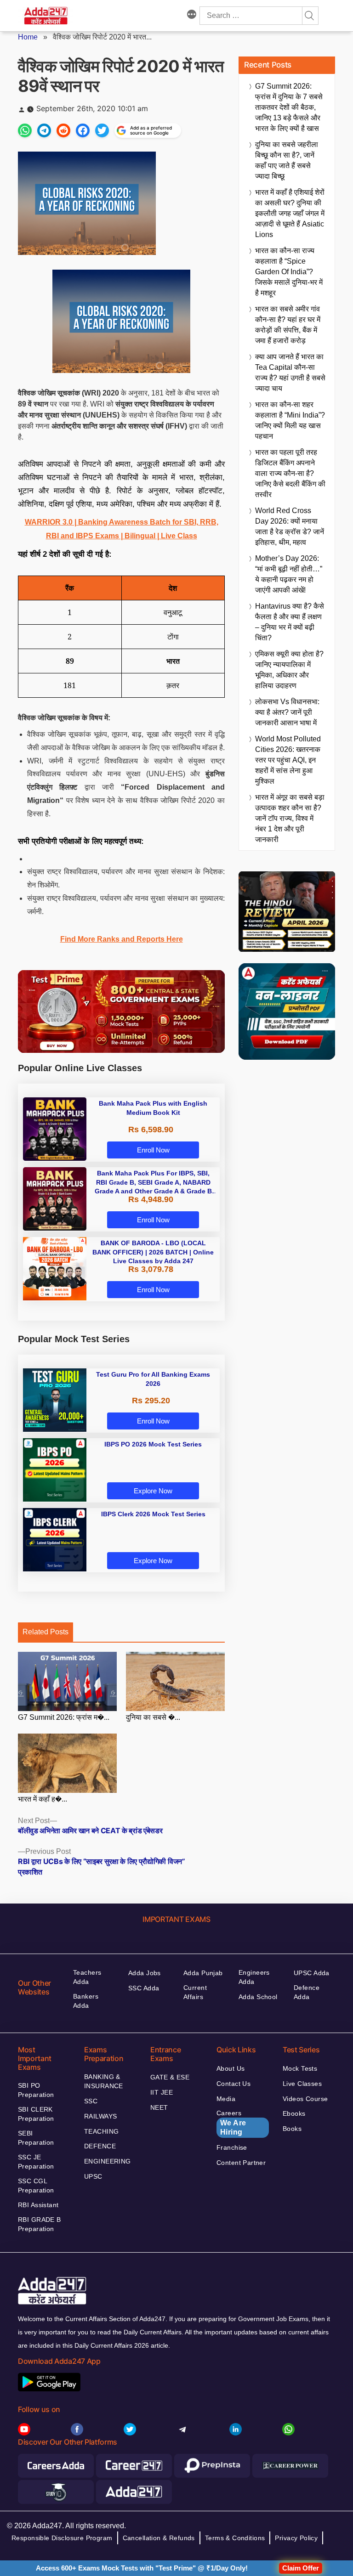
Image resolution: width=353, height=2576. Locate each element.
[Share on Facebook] (83, 130)
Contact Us (233, 2084)
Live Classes (302, 2084)
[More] (192, 16)
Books (292, 2129)
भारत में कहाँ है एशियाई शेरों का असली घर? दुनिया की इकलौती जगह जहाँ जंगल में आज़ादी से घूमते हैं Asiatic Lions (290, 213)
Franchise (232, 2147)
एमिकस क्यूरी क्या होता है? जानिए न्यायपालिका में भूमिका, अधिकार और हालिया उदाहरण (289, 670)
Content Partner (241, 2163)
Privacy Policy (296, 2538)
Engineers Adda (254, 1977)
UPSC (93, 2176)
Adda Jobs (145, 1973)
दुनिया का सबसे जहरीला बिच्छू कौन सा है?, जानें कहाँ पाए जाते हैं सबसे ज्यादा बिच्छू (287, 160)
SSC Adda (144, 1988)
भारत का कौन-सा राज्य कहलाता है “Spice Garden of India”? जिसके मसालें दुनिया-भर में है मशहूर (289, 272)
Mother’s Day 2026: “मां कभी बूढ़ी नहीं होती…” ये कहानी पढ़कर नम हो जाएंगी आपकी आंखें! (289, 574)
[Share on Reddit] (63, 130)
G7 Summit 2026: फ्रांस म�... (64, 1717)
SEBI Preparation (36, 2138)
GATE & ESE (170, 2077)
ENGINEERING (108, 2161)
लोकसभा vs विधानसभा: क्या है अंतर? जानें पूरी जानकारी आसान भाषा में (287, 712)
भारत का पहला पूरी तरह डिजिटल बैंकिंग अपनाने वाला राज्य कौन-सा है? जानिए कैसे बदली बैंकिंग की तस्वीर (290, 473)
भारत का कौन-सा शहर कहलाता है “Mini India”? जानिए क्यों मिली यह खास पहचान (290, 420)
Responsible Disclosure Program (62, 2538)
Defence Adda (307, 1992)
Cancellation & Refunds (159, 2538)
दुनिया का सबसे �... (153, 1717)
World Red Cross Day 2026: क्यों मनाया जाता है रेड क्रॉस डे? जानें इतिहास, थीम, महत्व (290, 526)
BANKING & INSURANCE (104, 2081)
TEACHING (101, 2131)
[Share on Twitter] (102, 130)
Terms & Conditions (235, 2538)
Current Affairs (195, 1992)
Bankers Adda (86, 2001)
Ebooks (294, 2113)
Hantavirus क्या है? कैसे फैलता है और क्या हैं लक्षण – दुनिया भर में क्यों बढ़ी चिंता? (290, 622)
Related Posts (46, 1632)
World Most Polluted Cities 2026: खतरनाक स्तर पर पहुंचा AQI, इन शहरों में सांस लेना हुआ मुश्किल (288, 760)
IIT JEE (162, 2092)
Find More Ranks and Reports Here (122, 939)
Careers (231, 2123)
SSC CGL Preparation (36, 2186)
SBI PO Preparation (36, 2090)
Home (28, 37)
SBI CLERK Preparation (36, 2114)
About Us (231, 2068)
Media (226, 2099)
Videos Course (305, 2099)
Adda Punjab (203, 1973)
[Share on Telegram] (44, 130)
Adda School (258, 1997)
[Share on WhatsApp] (25, 130)
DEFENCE (100, 2146)
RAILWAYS (100, 2116)
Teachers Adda (87, 1977)
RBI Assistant (38, 2205)
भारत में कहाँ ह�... (43, 1799)
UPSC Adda (312, 1973)
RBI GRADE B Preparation (40, 2224)
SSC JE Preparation (36, 2162)
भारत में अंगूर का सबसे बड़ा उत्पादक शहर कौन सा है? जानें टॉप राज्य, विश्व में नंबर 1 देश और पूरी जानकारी (290, 818)
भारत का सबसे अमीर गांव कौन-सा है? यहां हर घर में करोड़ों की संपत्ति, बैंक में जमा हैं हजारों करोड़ (288, 325)
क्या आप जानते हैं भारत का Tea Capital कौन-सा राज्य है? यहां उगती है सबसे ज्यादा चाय (290, 373)
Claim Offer (301, 2568)
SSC (91, 2101)
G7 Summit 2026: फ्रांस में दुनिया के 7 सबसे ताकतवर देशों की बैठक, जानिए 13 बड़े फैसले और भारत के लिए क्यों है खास (289, 107)
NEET (159, 2107)
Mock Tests (300, 2068)
